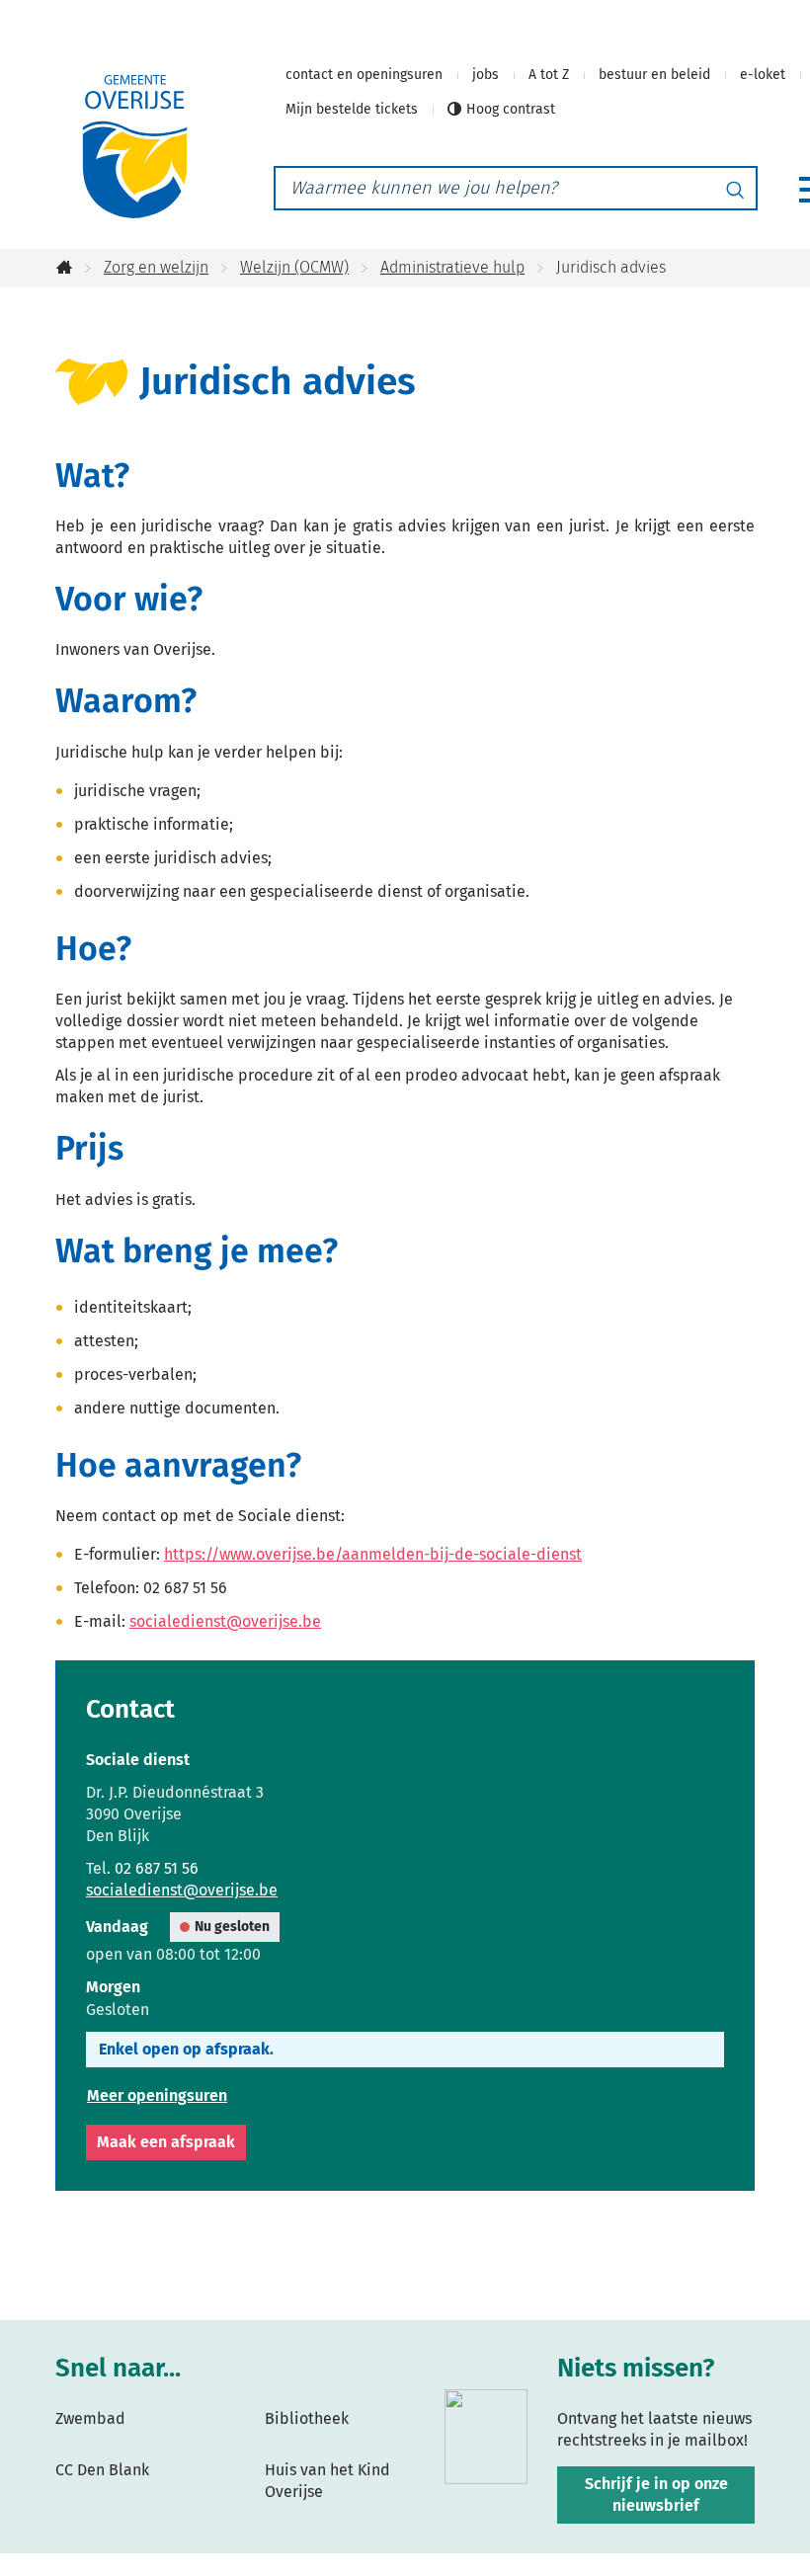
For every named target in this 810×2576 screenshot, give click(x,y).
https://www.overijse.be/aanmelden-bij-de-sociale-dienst (373, 1554)
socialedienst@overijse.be (225, 1621)
